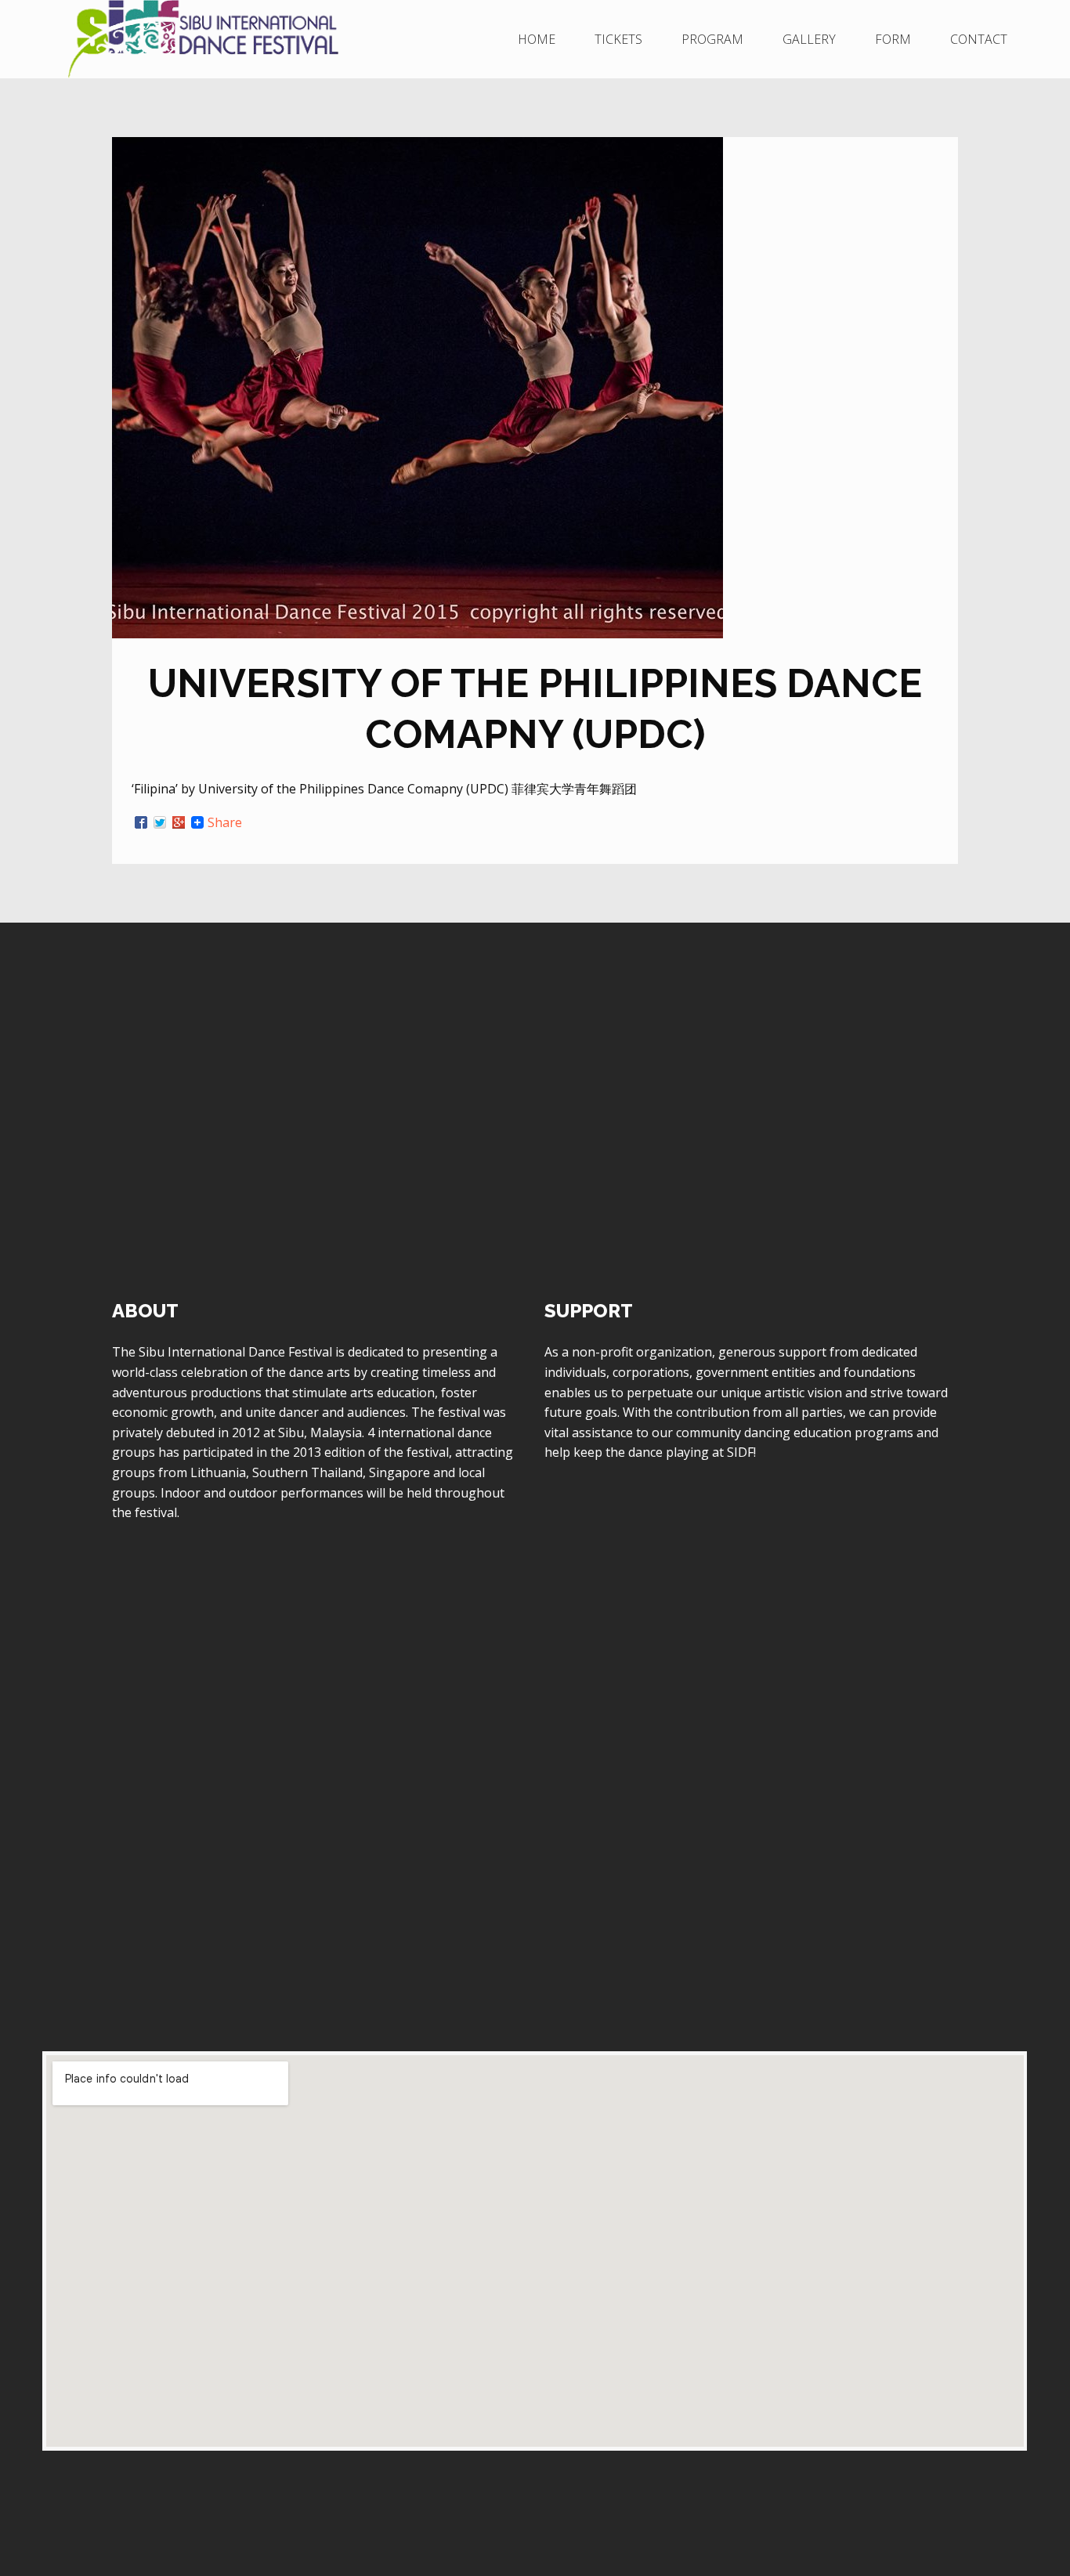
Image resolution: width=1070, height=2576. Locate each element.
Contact (979, 39)
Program (712, 39)
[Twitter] (160, 822)
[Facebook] (141, 822)
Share (225, 822)
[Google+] (179, 822)
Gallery (809, 39)
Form (893, 39)
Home (537, 39)
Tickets (618, 39)
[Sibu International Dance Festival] (217, 39)
